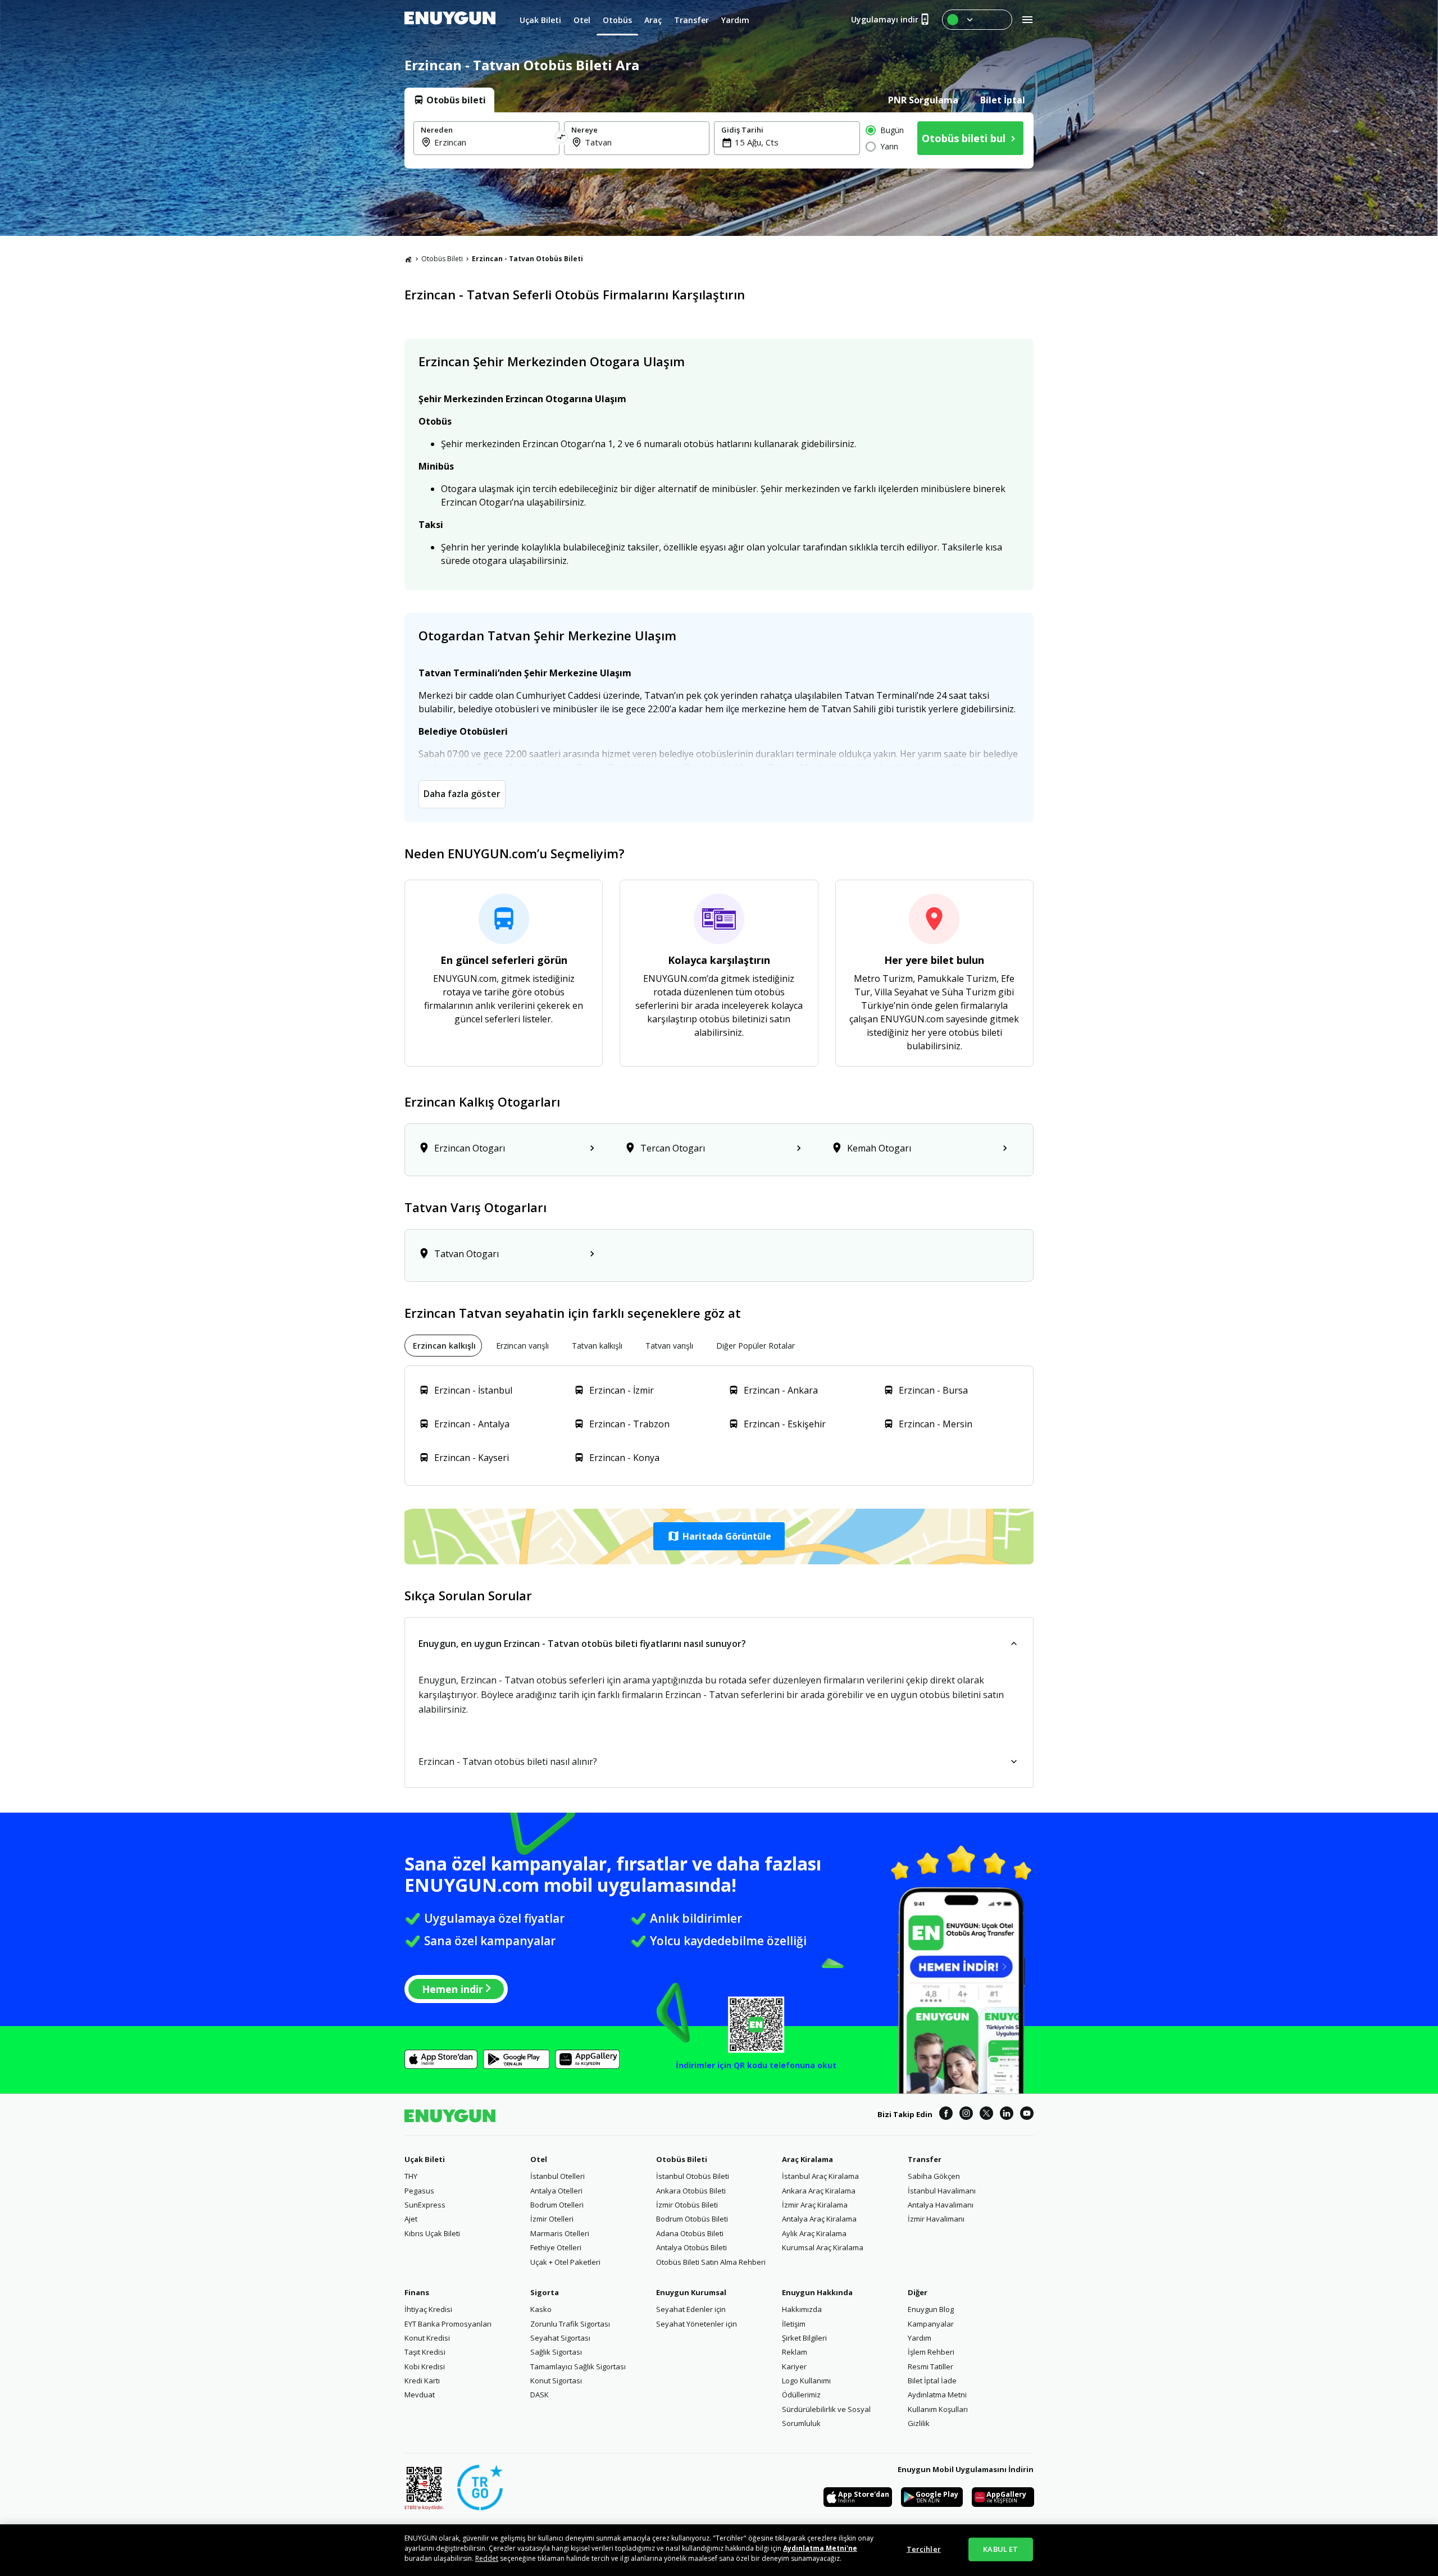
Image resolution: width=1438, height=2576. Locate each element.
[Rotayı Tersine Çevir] (562, 138)
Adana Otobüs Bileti (690, 2233)
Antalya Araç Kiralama (819, 2219)
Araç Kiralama (807, 2159)
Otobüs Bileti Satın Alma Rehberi (711, 2262)
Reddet (487, 2558)
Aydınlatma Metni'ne (820, 2548)
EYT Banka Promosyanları (448, 2324)
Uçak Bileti (425, 2159)
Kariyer (794, 2366)
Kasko (541, 2309)
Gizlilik (919, 2423)
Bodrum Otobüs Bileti (692, 2219)
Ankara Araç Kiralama (819, 2191)
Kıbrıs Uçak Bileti (432, 2233)
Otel (539, 2159)
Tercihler (924, 2549)
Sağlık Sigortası (556, 2352)
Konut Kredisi (427, 2338)
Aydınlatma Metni (937, 2395)
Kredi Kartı (422, 2381)
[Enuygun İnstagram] (966, 2115)
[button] (719, 1536)
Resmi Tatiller (930, 2366)
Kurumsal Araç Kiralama (823, 2247)
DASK (540, 2395)
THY (411, 2176)
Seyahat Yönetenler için (697, 2324)
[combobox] (493, 142)
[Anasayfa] (408, 259)
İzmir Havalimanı (936, 2219)
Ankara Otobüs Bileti (691, 2191)
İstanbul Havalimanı (942, 2191)
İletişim (794, 2324)
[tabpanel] (719, 140)
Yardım (920, 2338)
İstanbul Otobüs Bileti (693, 2176)
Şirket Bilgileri (804, 2338)
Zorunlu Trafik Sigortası (570, 2324)
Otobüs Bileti (442, 259)
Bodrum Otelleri (557, 2205)
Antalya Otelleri (556, 2191)
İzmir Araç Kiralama (815, 2205)
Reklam (795, 2352)
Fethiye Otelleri (556, 2247)
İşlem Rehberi (931, 2352)
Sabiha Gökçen (934, 2176)
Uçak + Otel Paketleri (565, 2262)
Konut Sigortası (556, 2381)
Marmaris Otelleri (560, 2233)
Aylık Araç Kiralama (814, 2233)
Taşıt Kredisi (425, 2352)
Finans (417, 2292)
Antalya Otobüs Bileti (691, 2247)
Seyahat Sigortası (560, 2338)
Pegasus (419, 2191)
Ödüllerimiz (801, 2395)
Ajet (411, 2219)
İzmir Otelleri (552, 2219)
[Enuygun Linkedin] (1007, 2115)
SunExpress (425, 2205)
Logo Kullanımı (806, 2381)
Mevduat (420, 2395)
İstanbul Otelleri (558, 2176)
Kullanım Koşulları (938, 2409)
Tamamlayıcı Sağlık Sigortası (578, 2366)
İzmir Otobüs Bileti (687, 2205)
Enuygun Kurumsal (691, 2292)
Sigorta (545, 2292)
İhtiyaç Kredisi (428, 2309)
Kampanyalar (931, 2324)
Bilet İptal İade (932, 2381)
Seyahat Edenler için (691, 2309)
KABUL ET (1000, 2549)
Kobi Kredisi (425, 2366)
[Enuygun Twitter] (986, 2115)
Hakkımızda (802, 2309)
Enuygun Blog (931, 2309)
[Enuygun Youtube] (1027, 2115)
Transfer (925, 2159)
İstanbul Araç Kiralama (820, 2176)
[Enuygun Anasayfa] (450, 20)
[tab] (449, 100)
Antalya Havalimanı (941, 2205)
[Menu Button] (977, 20)
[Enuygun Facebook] (946, 2115)
